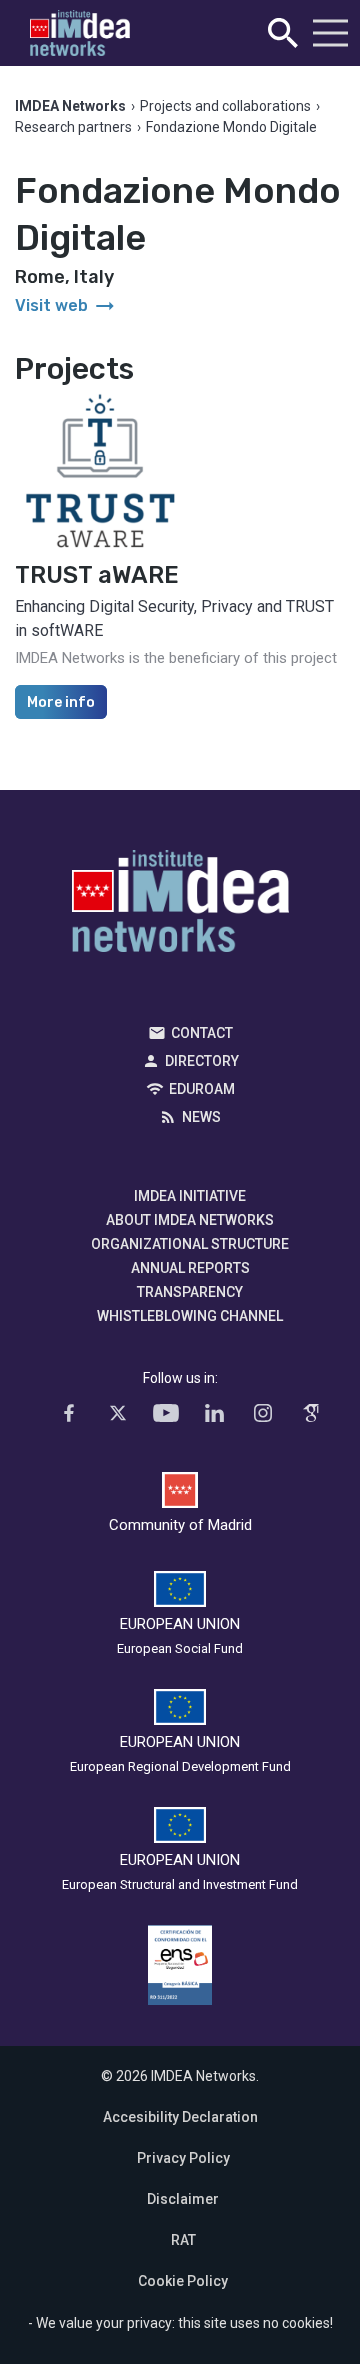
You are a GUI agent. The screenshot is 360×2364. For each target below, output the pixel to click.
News (201, 1117)
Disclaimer (183, 2199)
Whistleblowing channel (190, 1316)
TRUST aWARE (97, 575)
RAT (183, 2240)
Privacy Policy (183, 2158)
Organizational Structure (190, 1244)
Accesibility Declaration (180, 2117)
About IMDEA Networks (190, 1220)
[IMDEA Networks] (80, 33)
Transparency (190, 1292)
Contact (202, 1033)
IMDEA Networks (180, 906)
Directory (202, 1061)
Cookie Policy (183, 2281)
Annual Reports (190, 1268)
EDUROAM (202, 1089)
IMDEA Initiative (190, 1196)
